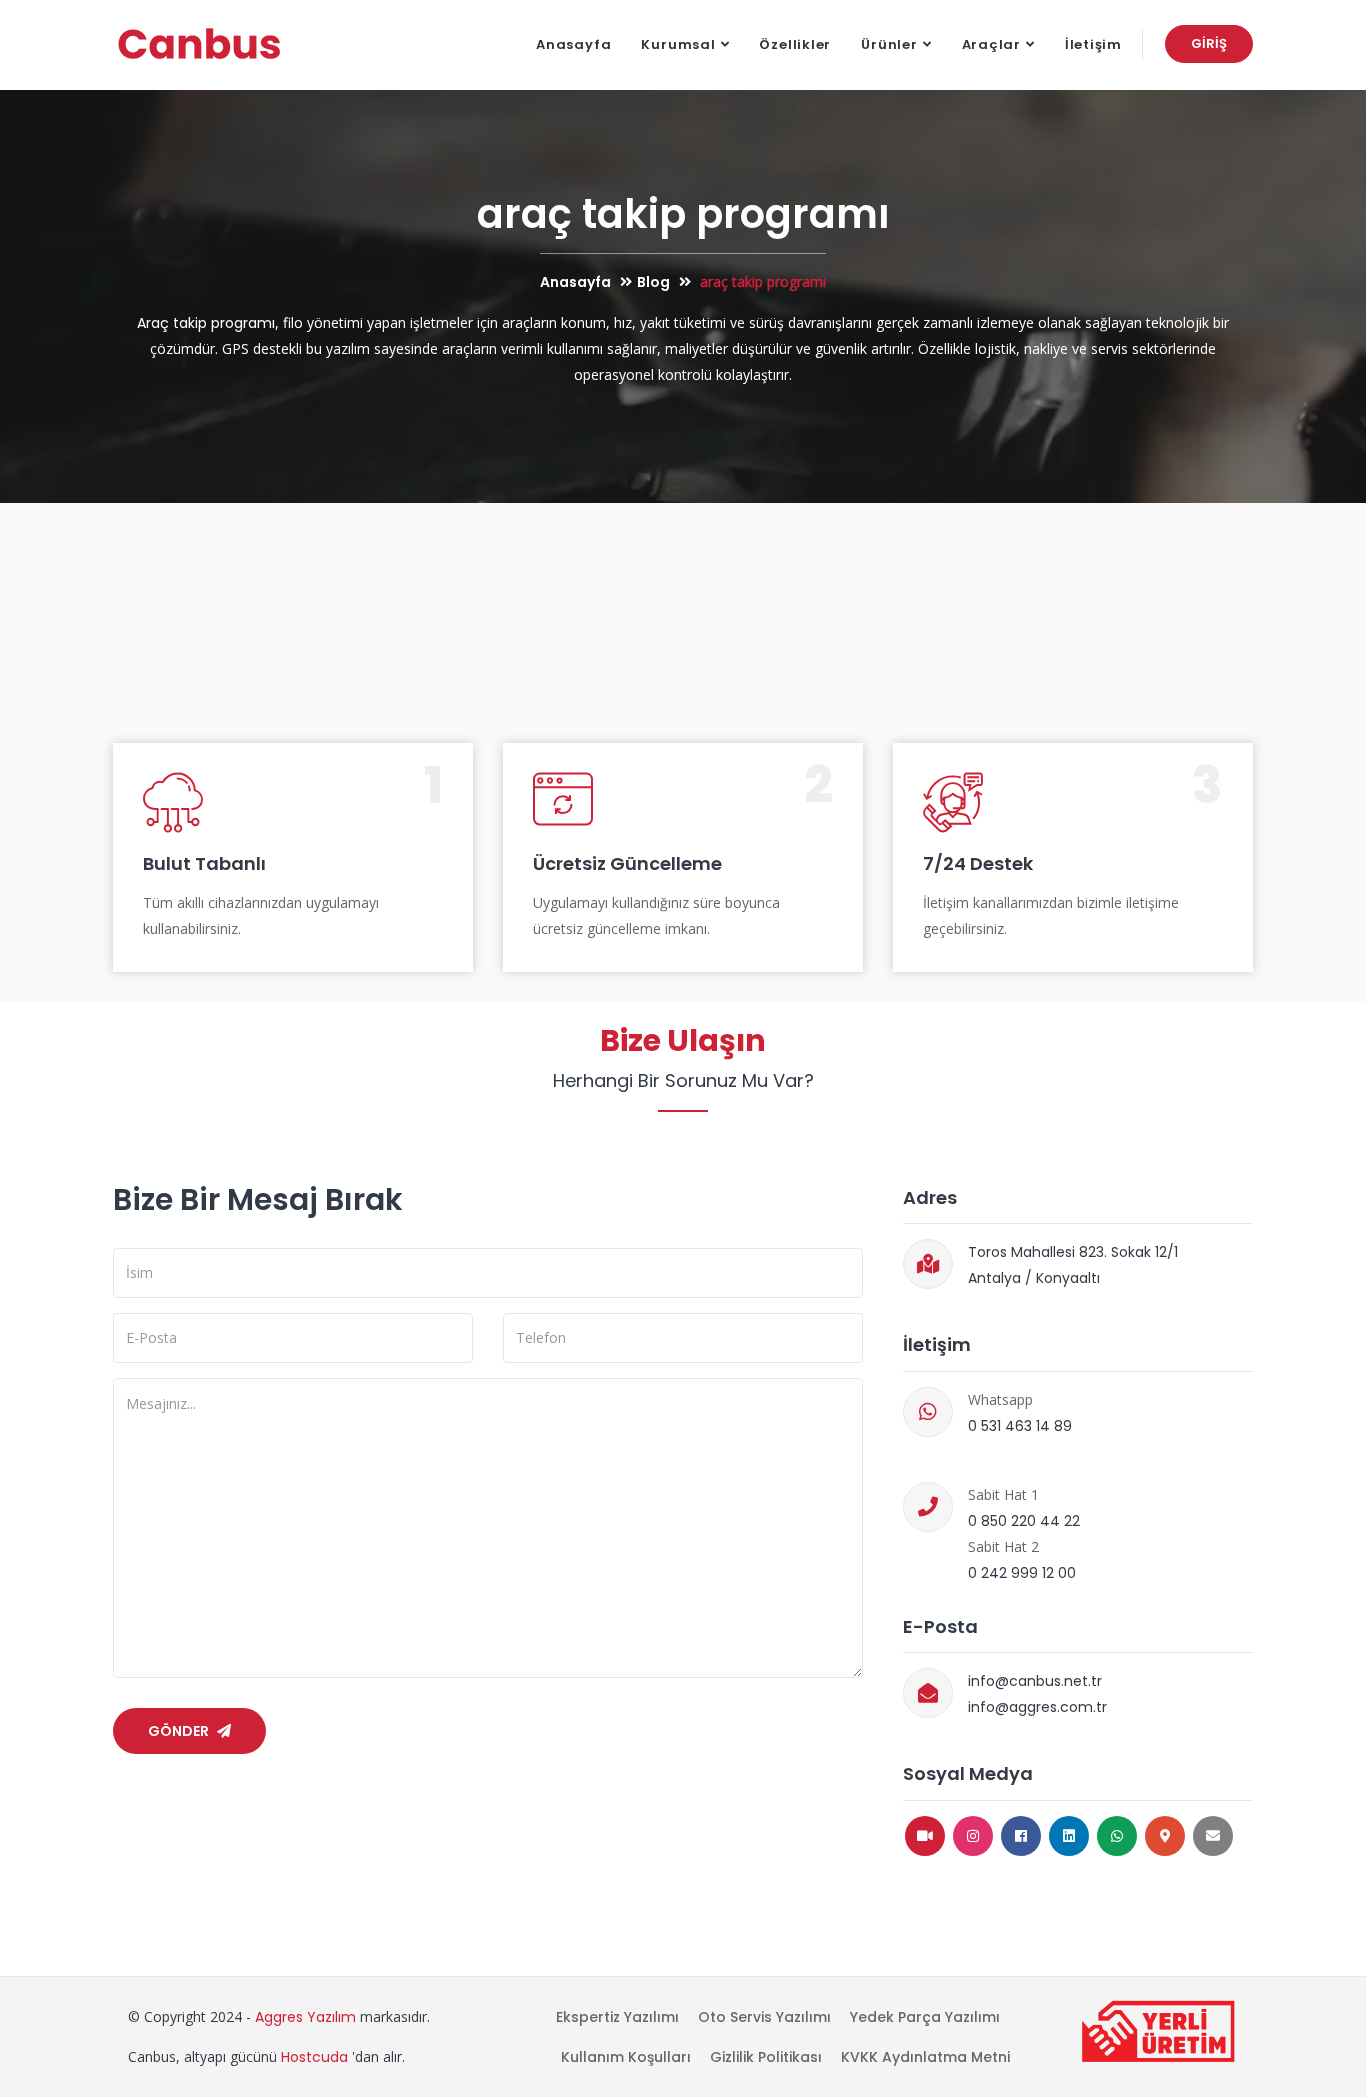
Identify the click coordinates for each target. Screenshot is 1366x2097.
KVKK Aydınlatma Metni (925, 2057)
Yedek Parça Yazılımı (925, 2017)
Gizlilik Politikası (766, 2057)
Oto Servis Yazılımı (764, 2017)
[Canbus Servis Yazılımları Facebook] (1021, 1836)
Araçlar (991, 44)
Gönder (180, 1731)
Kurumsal (678, 44)
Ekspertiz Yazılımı (617, 2017)
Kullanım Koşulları (626, 2057)
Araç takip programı (206, 323)
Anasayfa (573, 44)
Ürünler (889, 44)
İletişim (1093, 44)
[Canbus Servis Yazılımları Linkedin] (1069, 1836)
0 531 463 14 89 (1020, 1426)
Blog (653, 282)
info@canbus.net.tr (1035, 1681)
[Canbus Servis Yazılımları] (199, 45)
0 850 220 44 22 (1024, 1521)
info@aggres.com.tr (1037, 1707)
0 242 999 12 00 (1022, 1573)
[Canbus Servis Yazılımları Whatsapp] (1117, 1836)
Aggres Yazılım (305, 2017)
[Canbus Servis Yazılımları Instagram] (973, 1836)
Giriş (1209, 43)
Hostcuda (314, 2057)
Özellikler (795, 44)
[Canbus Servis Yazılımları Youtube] (925, 1836)
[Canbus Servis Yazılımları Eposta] (1213, 1836)
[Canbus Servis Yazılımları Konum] (1165, 1836)
